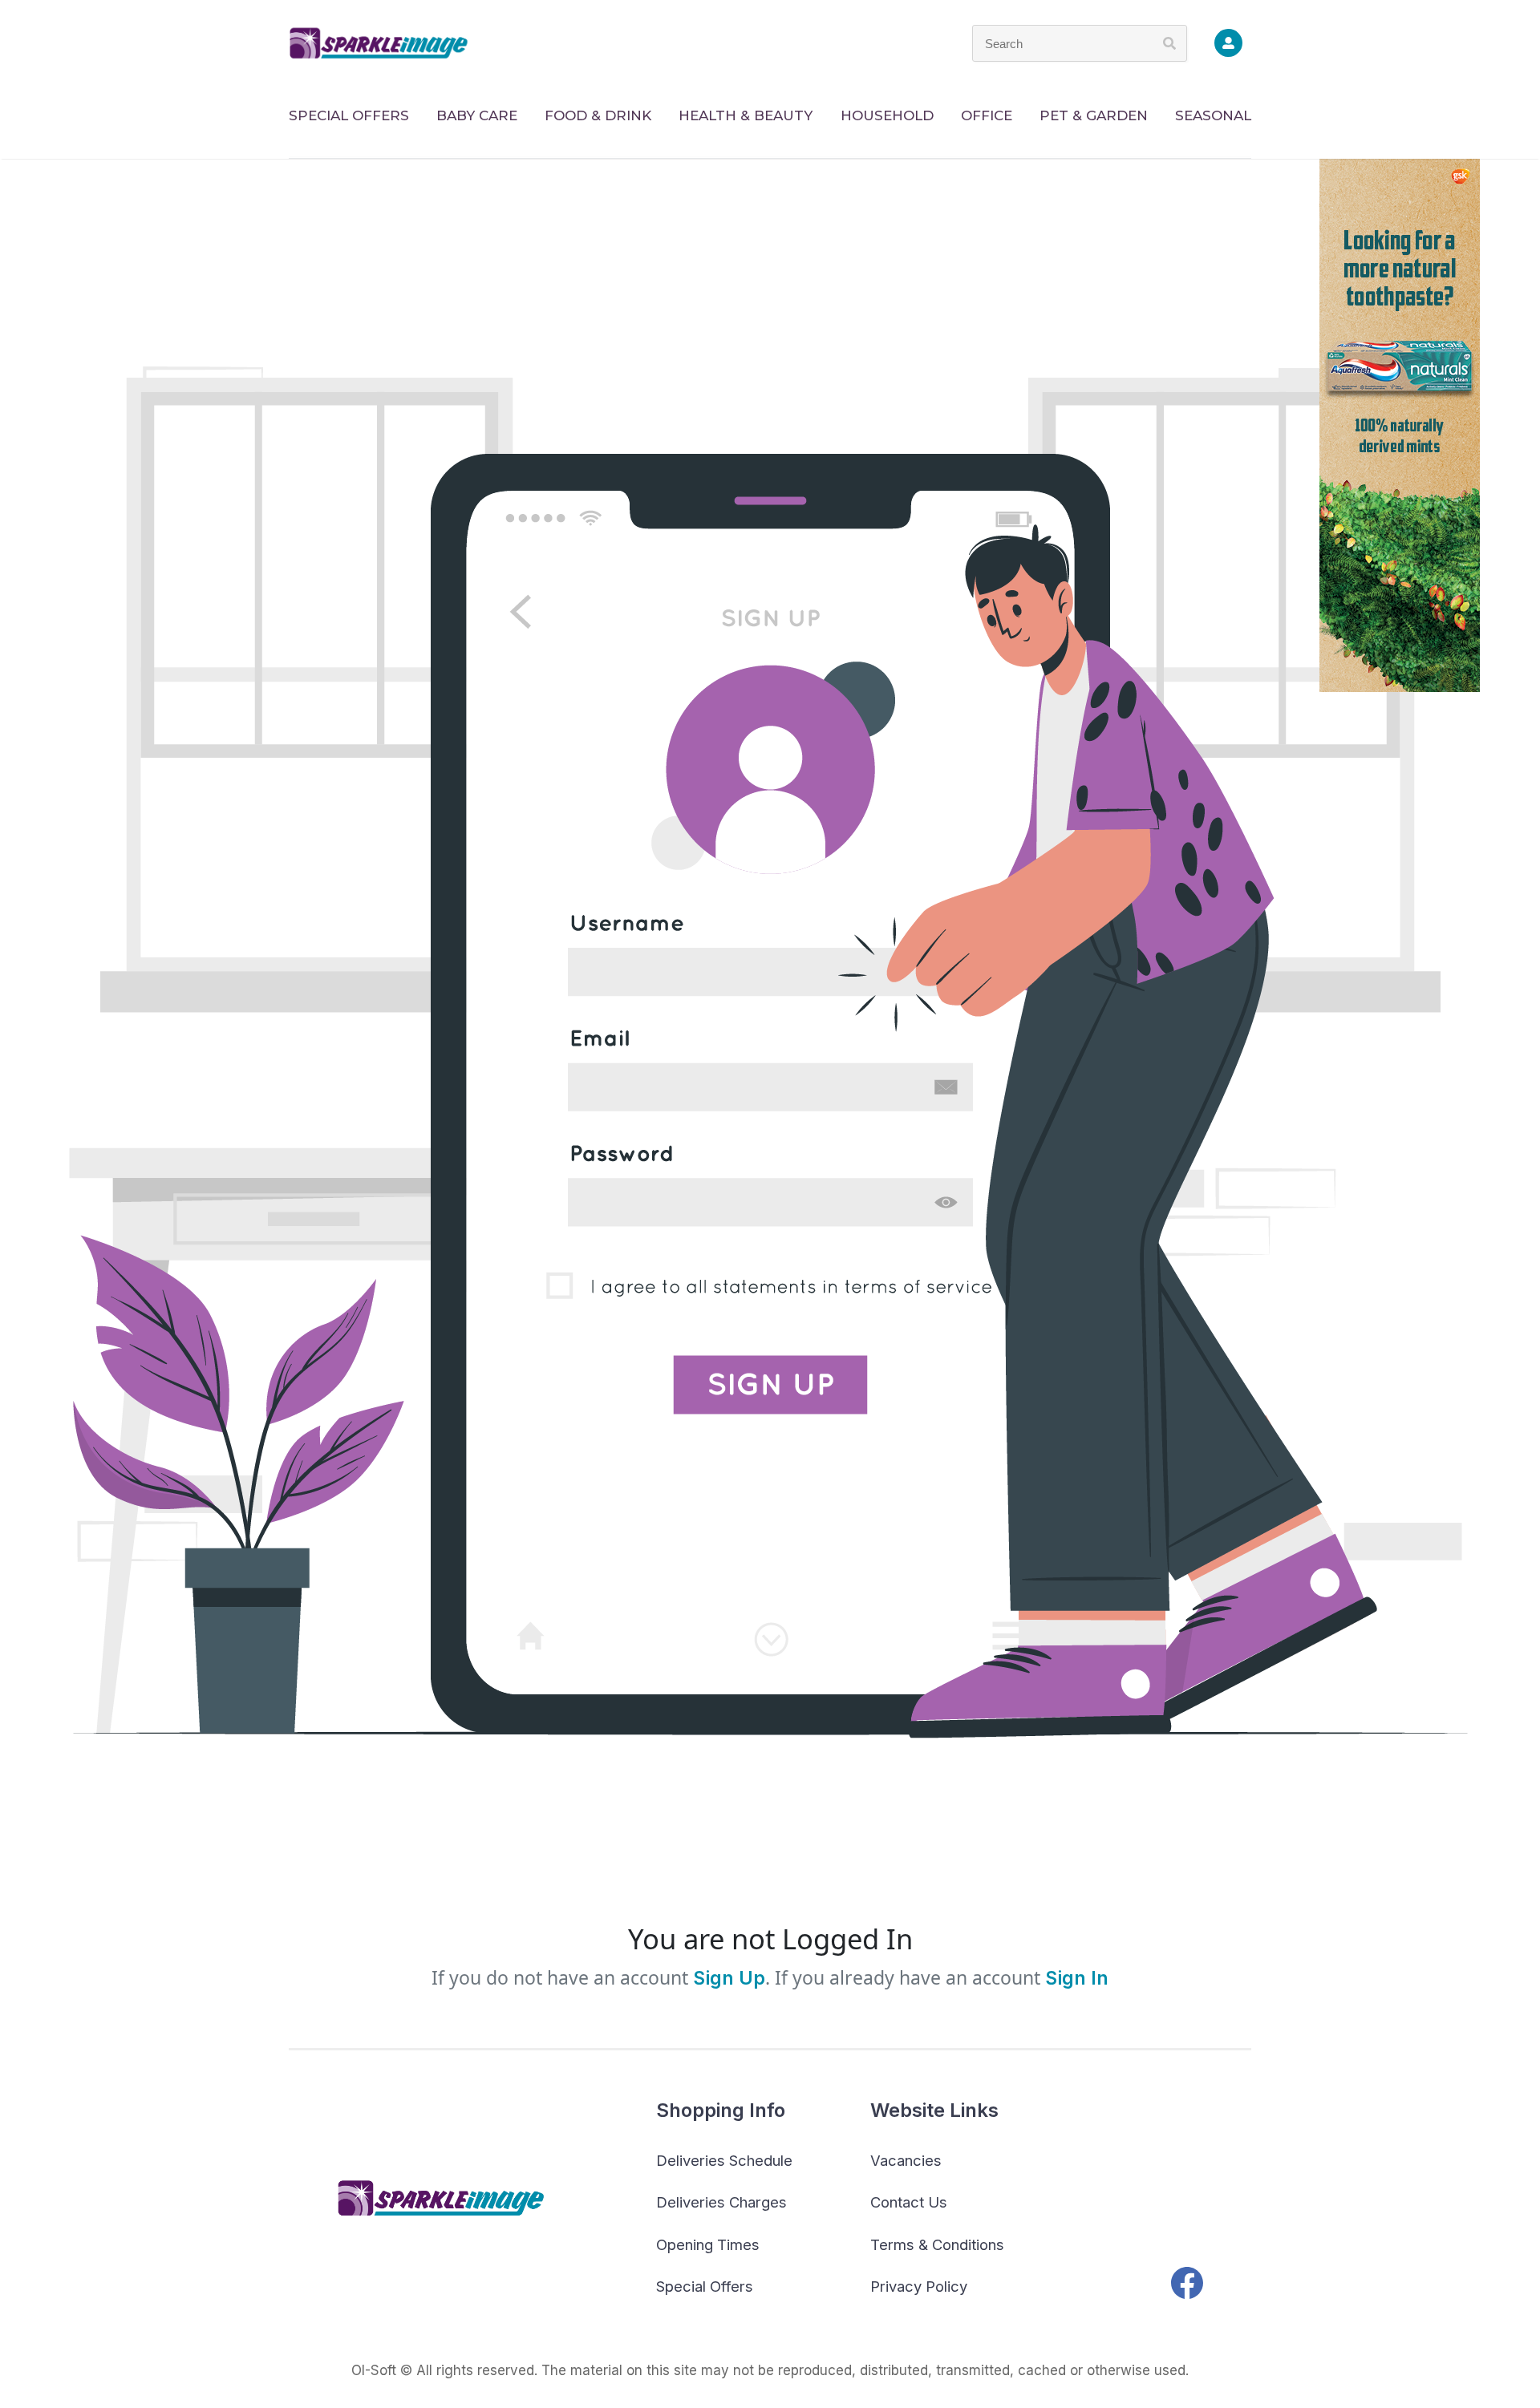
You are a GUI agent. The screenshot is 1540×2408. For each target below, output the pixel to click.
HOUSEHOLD (887, 115)
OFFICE (987, 115)
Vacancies (906, 2160)
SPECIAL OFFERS (349, 115)
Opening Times (708, 2244)
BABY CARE (477, 115)
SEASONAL (1213, 115)
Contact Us (909, 2202)
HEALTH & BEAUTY (746, 115)
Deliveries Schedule (724, 2160)
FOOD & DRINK (598, 115)
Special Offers (705, 2286)
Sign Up (727, 1978)
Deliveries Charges (721, 2202)
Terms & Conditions (937, 2244)
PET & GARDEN (1094, 115)
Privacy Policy (919, 2286)
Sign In (1077, 1978)
